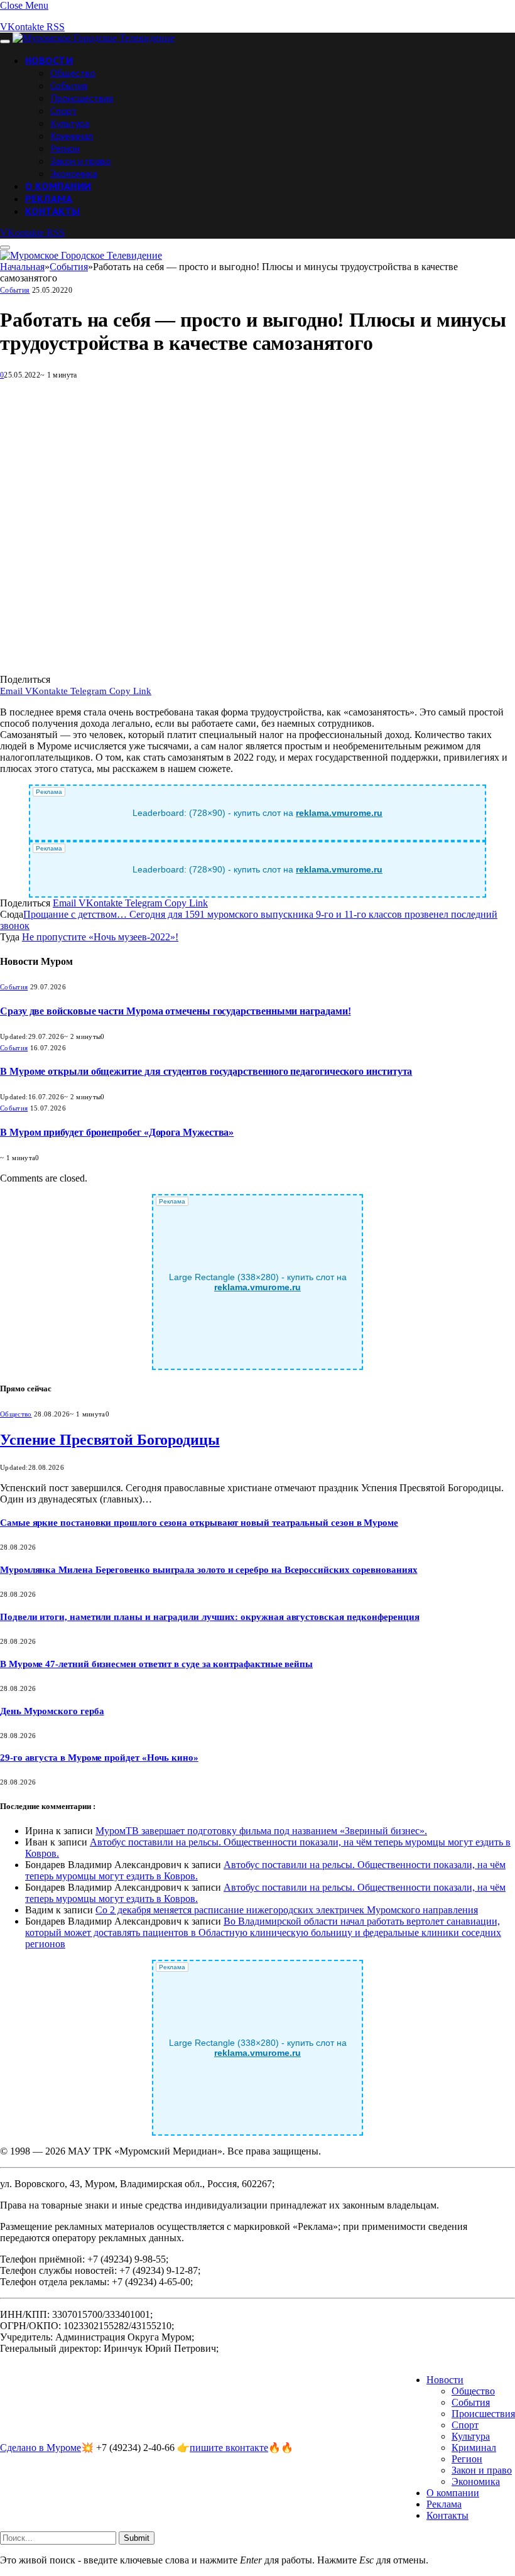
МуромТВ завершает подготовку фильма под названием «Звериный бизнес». (261, 1831)
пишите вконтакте (229, 2448)
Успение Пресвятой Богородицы (110, 1440)
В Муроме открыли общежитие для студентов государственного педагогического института (206, 1071)
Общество (73, 73)
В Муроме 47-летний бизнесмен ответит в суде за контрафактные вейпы (156, 1664)
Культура (70, 123)
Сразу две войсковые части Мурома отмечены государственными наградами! (175, 1011)
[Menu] (5, 41)
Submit (137, 2538)
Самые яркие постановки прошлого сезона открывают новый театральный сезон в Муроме (199, 1523)
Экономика (74, 173)
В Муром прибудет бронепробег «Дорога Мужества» (117, 1132)
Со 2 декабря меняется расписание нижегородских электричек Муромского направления (287, 1910)
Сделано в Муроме (41, 2448)
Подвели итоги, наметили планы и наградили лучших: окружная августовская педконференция (210, 1617)
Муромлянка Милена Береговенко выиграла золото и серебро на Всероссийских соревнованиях (209, 1570)
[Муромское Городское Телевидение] (94, 38)
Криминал (72, 136)
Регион (65, 148)
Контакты (53, 211)
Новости (49, 60)
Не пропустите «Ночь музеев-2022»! (100, 937)
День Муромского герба (52, 1711)
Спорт (63, 111)
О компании (58, 186)
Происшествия (82, 98)
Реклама (49, 198)
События (69, 85)
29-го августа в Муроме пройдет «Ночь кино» (99, 1758)
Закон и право (81, 161)
